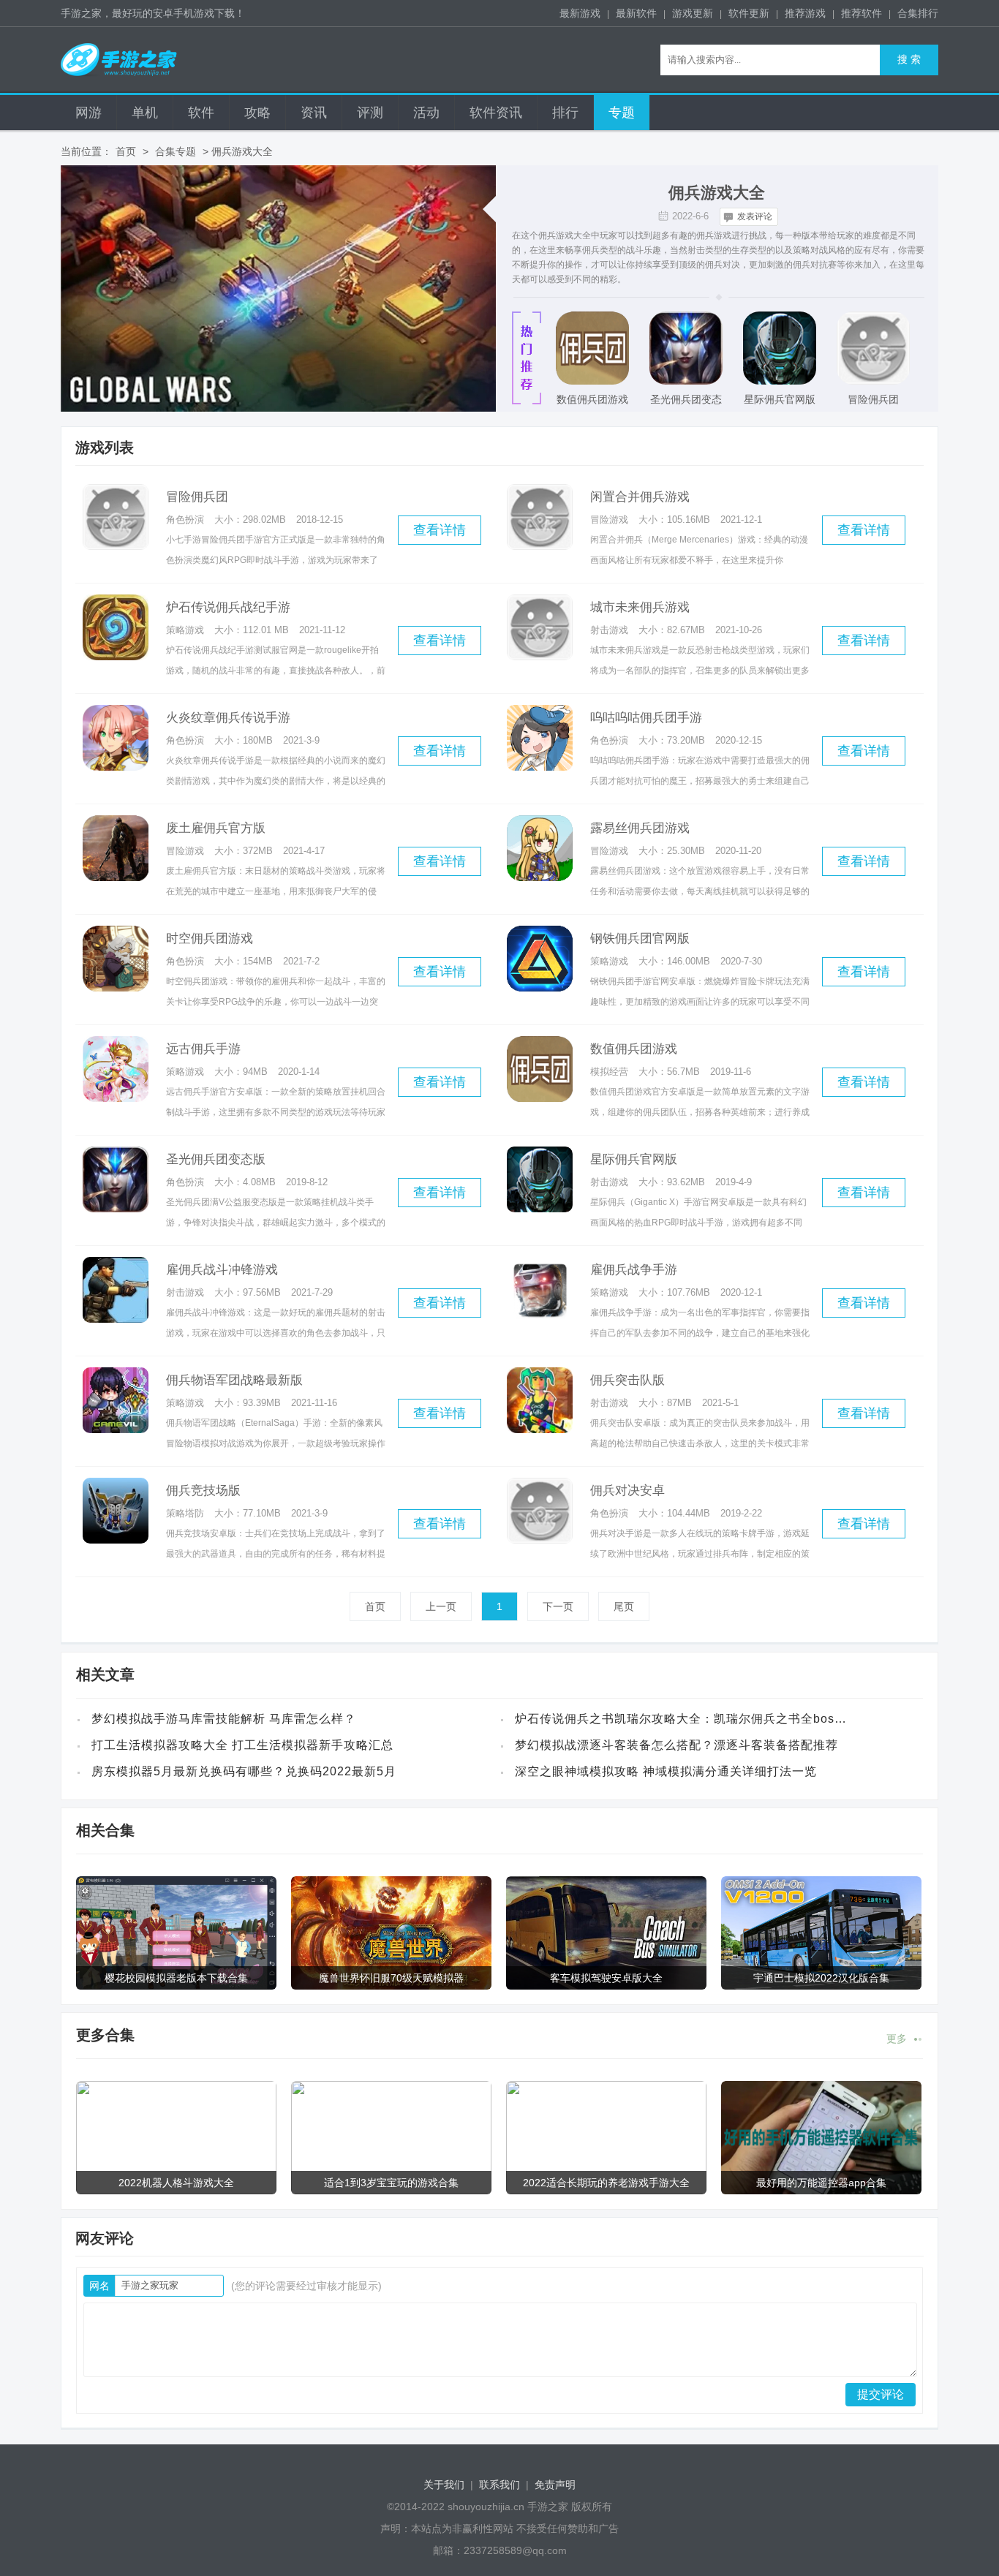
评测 (370, 113)
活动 (426, 113)
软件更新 (749, 13)
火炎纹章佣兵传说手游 (228, 718)
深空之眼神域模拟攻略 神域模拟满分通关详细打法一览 (666, 1771)
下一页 (558, 1606)
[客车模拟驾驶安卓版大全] (606, 1933)
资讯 (314, 113)
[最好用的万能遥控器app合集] (821, 2138)
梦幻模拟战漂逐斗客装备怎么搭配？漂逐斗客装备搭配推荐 (676, 1745)
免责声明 (555, 2485)
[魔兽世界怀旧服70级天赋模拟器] (391, 1933)
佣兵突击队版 (627, 1380)
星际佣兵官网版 (780, 399)
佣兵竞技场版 (203, 1491)
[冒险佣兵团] (873, 348)
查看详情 (440, 530)
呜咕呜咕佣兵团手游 (646, 718)
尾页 (624, 1606)
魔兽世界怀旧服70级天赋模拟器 (391, 1978)
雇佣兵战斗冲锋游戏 (222, 1270)
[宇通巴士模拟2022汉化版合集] (821, 1933)
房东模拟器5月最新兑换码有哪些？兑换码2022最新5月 (244, 1771)
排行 (565, 113)
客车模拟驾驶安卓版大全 (606, 1978)
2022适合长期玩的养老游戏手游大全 (606, 2183)
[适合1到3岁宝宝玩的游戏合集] (391, 2138)
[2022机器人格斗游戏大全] (176, 2138)
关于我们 (444, 2485)
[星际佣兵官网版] (780, 348)
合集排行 (918, 13)
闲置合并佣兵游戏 (640, 497)
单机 (145, 113)
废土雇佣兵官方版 (216, 828)
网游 (88, 113)
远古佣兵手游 (203, 1049)
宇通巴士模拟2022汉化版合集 (821, 1978)
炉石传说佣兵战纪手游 (228, 607)
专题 (622, 113)
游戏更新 (693, 13)
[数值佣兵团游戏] (592, 348)
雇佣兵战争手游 (634, 1270)
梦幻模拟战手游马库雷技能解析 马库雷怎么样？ (224, 1719)
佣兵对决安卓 (627, 1491)
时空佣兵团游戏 (210, 938)
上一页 (441, 1606)
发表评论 (755, 216)
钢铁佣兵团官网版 (640, 938)
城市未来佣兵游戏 (640, 607)
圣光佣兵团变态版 (686, 404)
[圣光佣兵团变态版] (686, 348)
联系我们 (499, 2485)
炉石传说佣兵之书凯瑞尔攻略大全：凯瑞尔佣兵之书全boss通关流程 (683, 1719)
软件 (201, 113)
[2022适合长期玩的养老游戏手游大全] (606, 2138)
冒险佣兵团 (873, 399)
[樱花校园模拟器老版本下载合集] (176, 1933)
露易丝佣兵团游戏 (640, 828)
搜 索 (909, 60)
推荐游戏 (805, 13)
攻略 (257, 113)
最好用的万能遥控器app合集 (821, 2183)
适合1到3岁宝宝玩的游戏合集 (391, 2183)
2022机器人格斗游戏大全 (176, 2183)
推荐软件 (862, 13)
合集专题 (176, 151)
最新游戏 (580, 13)
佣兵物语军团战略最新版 (234, 1380)
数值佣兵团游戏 (592, 399)
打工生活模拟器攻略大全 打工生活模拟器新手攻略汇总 (242, 1745)
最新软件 (636, 13)
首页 (126, 151)
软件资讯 (496, 113)
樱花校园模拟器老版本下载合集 (176, 1978)
